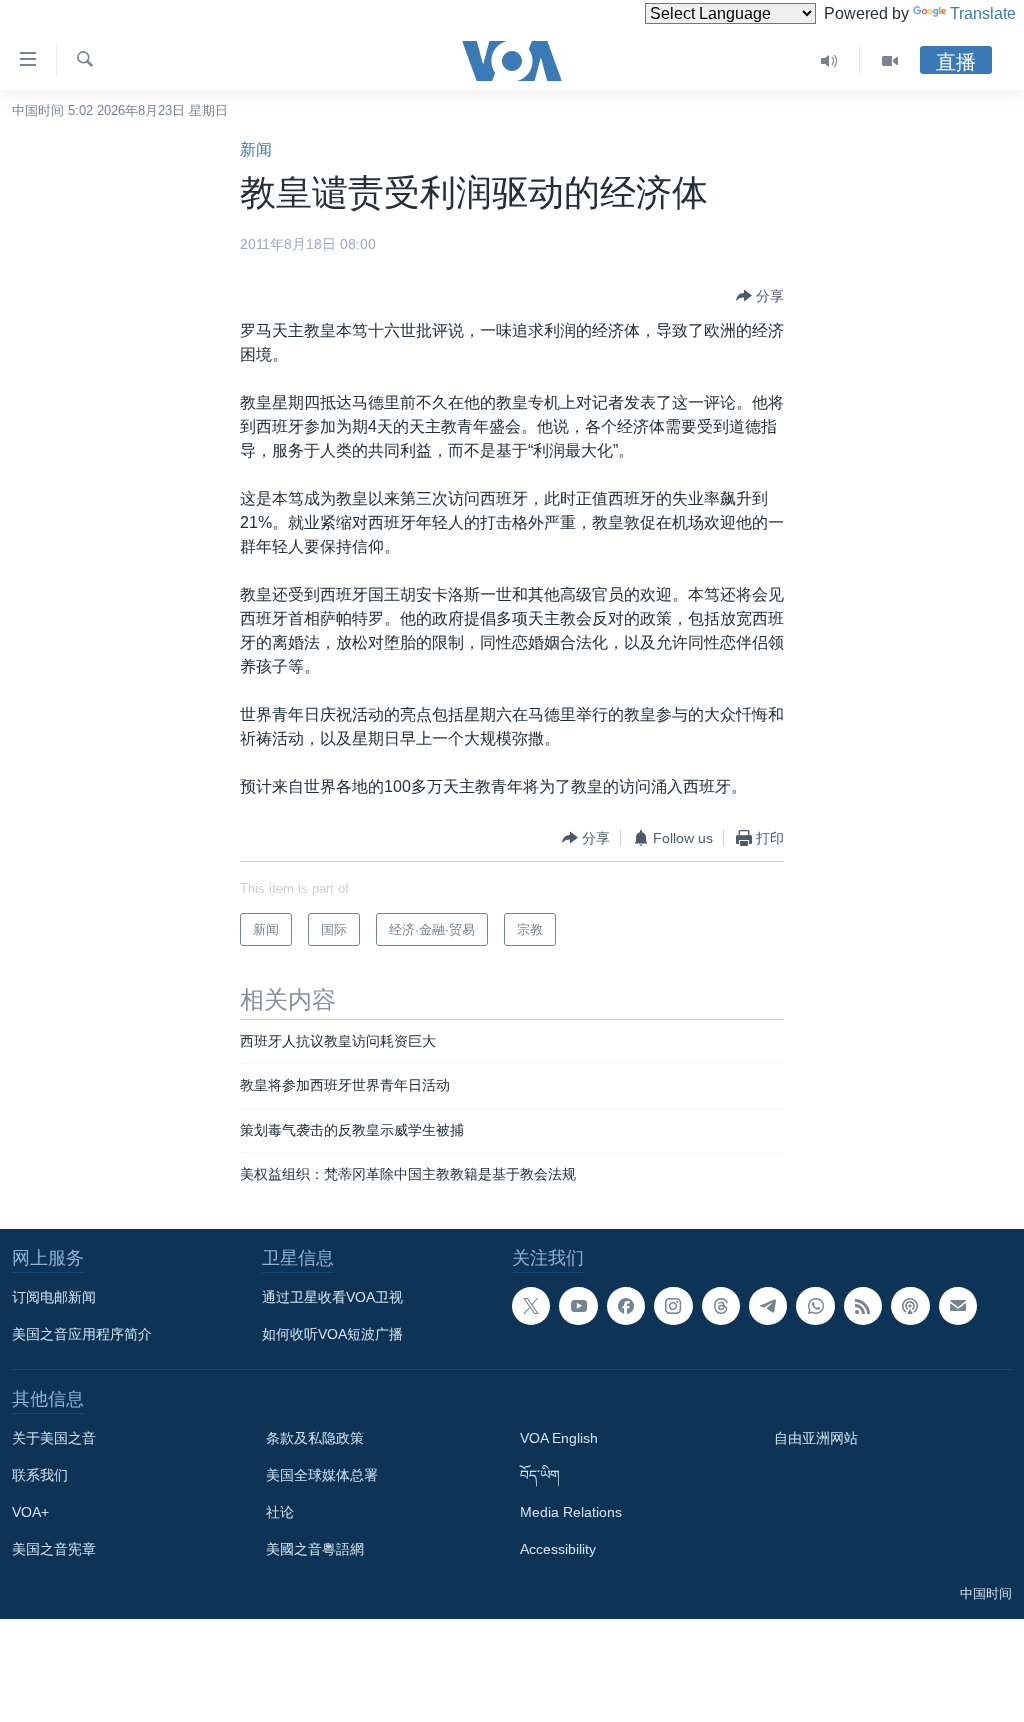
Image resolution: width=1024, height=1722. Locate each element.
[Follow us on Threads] (721, 1306)
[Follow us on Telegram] (768, 1306)
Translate (983, 13)
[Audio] (829, 61)
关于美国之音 (54, 1438)
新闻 (256, 149)
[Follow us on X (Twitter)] (531, 1306)
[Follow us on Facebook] (626, 1306)
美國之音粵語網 (315, 1549)
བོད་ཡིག (540, 1475)
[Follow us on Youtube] (578, 1306)
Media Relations (571, 1512)
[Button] (760, 296)
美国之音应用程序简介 (82, 1334)
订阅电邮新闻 (54, 1297)
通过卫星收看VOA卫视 (332, 1297)
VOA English (559, 1438)
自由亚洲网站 (816, 1438)
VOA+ (30, 1512)
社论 (280, 1512)
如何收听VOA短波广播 (332, 1334)
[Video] (890, 61)
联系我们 (40, 1475)
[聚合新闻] (863, 1306)
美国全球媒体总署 (322, 1475)
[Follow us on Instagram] (673, 1306)
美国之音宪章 (54, 1549)
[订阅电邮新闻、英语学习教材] (958, 1306)
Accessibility (558, 1549)
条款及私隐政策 (315, 1438)
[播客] (910, 1306)
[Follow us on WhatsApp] (815, 1306)
